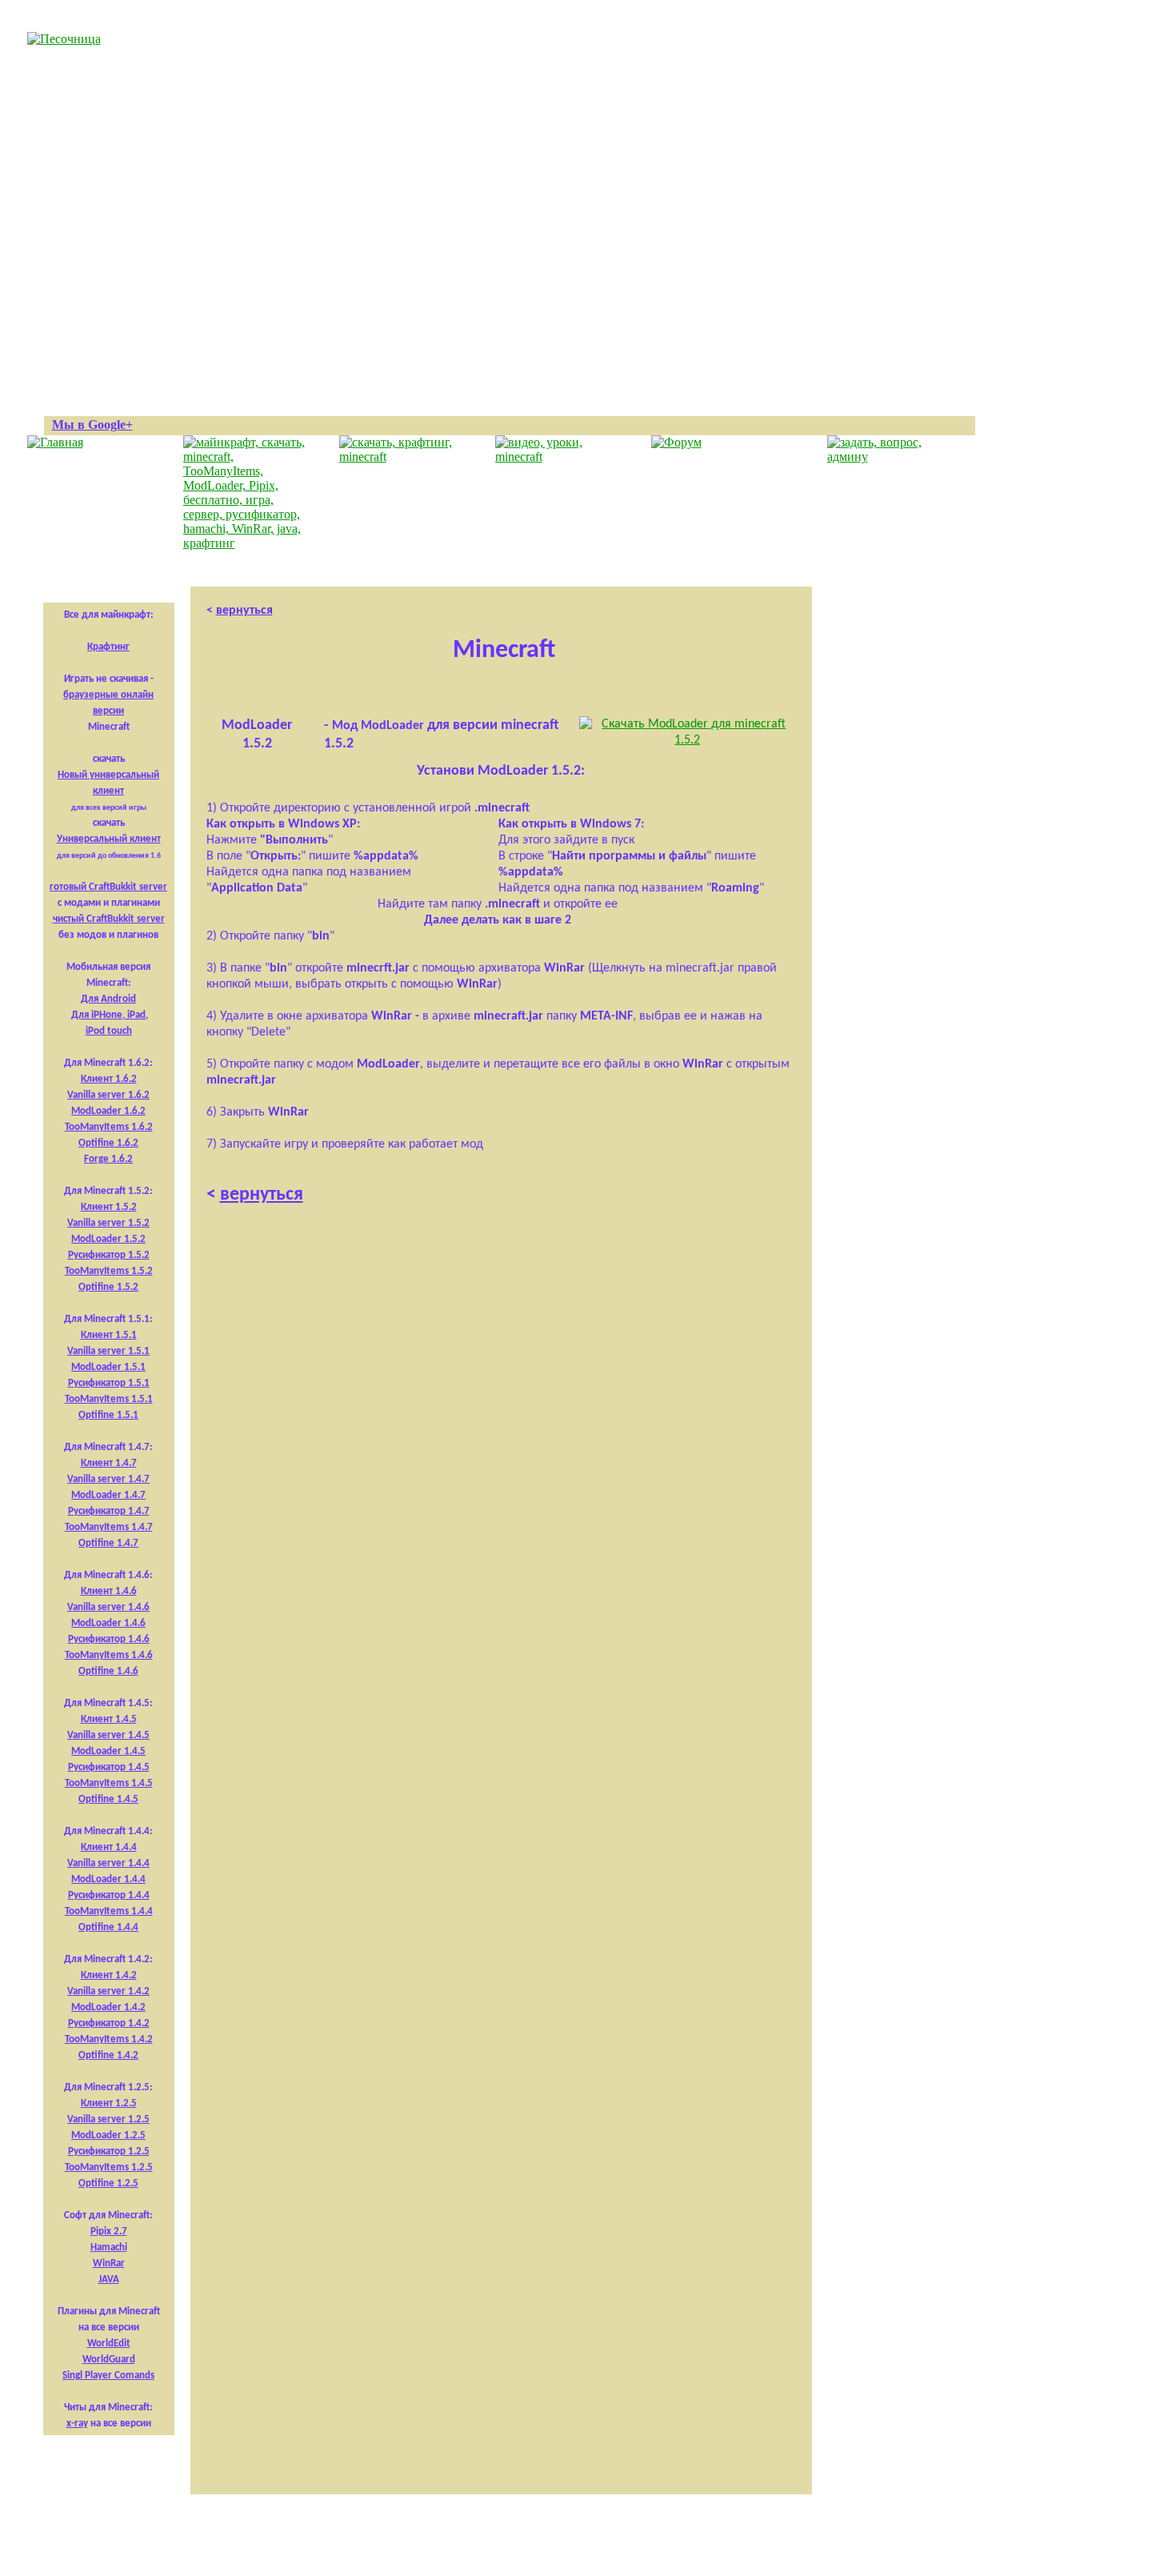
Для (80, 1015)
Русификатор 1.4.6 (109, 1639)
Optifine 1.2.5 (108, 2183)
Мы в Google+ (92, 425)
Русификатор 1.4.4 (109, 1895)
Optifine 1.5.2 (108, 1287)
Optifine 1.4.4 (108, 1927)
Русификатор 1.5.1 (109, 1383)
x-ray (77, 2424)
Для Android (108, 999)
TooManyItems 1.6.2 (109, 1127)
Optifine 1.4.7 (108, 1543)
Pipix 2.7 (109, 2231)
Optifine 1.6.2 (108, 1143)
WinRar (109, 2264)
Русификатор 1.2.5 (109, 2151)
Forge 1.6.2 (108, 1159)
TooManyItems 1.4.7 (109, 1527)
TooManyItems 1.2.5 (109, 2167)
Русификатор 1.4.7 (109, 1511)
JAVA (109, 2280)
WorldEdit (109, 2344)
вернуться (244, 611)
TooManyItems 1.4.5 (109, 1783)
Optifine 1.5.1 (108, 1415)
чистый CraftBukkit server (109, 919)
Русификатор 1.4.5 (109, 1767)
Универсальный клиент (109, 839)
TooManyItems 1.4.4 (109, 1911)
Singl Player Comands (108, 2376)
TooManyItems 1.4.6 (109, 1655)
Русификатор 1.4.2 (109, 2023)
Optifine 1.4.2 (108, 2055)
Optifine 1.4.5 (108, 1799)
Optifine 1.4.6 (108, 1671)
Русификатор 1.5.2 (109, 1255)
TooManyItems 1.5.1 (109, 1399)
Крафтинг (108, 647)
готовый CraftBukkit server (108, 887)
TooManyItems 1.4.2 (109, 2039)
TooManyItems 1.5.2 (109, 1271)
